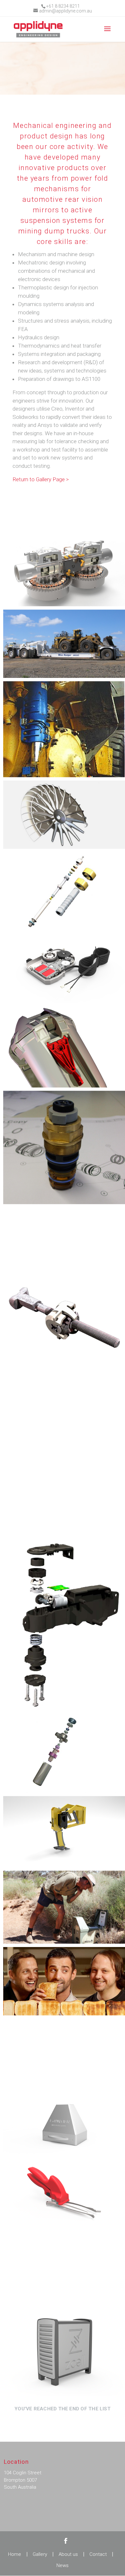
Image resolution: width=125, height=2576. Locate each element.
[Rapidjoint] (64, 1318)
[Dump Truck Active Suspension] (64, 729)
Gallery (40, 2554)
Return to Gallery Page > (41, 479)
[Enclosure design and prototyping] (64, 2350)
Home (15, 2554)
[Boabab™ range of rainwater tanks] (64, 2267)
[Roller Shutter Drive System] (64, 969)
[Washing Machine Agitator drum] (64, 815)
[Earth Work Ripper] (64, 1830)
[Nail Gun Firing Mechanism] (64, 1395)
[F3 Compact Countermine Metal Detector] (64, 2053)
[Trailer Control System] (64, 644)
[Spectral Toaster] (64, 1981)
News (63, 2565)
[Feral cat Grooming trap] (64, 1907)
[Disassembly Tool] (64, 1047)
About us (68, 2554)
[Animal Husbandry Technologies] (64, 2196)
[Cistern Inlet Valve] (64, 892)
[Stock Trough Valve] (64, 1752)
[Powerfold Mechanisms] (64, 1619)
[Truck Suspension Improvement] (64, 1478)
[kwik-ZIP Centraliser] (64, 1242)
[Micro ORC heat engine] (64, 572)
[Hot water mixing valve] (64, 1147)
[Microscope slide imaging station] (64, 2124)
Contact (98, 2554)
